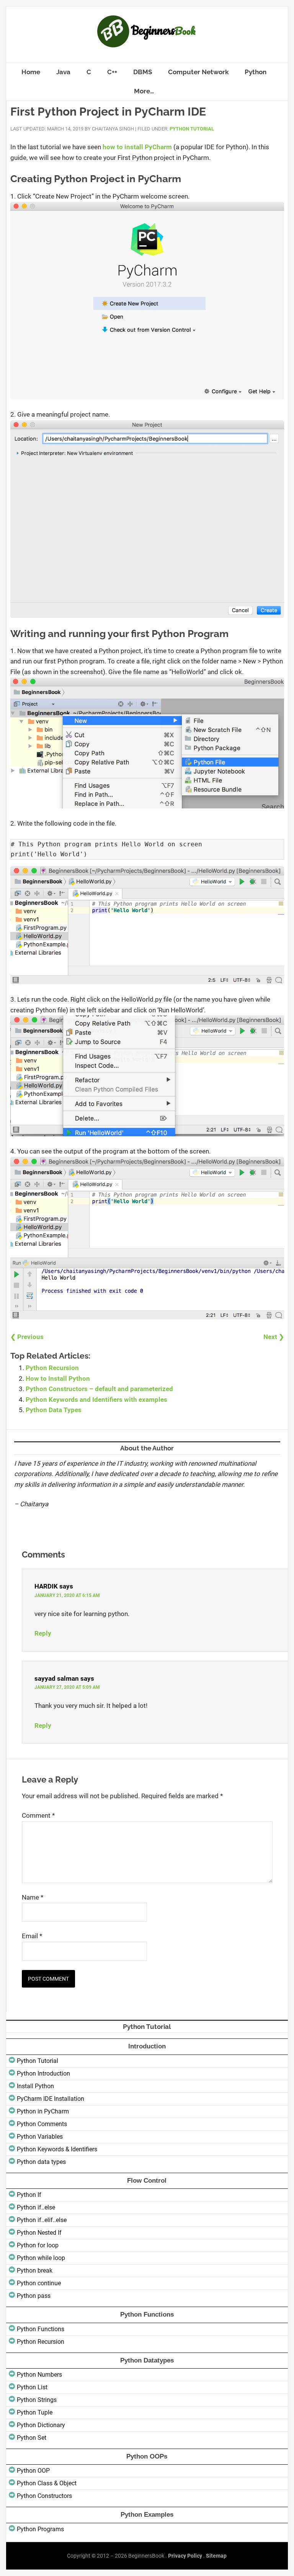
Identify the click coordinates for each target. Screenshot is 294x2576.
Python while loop (41, 2258)
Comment (38, 1815)
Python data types (41, 2162)
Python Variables (40, 2137)
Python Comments (42, 2124)
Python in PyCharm (43, 2111)
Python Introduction (43, 2073)
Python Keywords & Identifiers (57, 2149)
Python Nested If (39, 2233)
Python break (35, 2270)
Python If (29, 2195)
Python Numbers (39, 2375)
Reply (43, 1633)
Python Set (32, 2438)
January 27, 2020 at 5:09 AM (67, 1687)
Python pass (34, 2296)
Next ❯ (274, 1337)
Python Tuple (35, 2412)
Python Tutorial (192, 129)
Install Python (35, 2086)
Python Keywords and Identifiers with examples (96, 1400)
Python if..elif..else (42, 2220)
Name (33, 1897)
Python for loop (38, 2245)
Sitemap (216, 2556)
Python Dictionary (41, 2425)
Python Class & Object (47, 2483)
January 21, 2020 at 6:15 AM (67, 1595)
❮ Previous (27, 1337)
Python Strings (37, 2400)
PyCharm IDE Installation (51, 2099)
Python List (32, 2387)
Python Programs (40, 2529)
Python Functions (41, 2329)
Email (32, 1936)
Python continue (39, 2283)
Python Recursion (52, 1368)
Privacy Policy (185, 2556)
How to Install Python (58, 1378)
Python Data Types (54, 1410)
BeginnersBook (147, 31)
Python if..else (36, 2207)
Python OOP (33, 2471)
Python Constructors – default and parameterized (99, 1389)
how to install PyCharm (137, 147)
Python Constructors (44, 2496)
